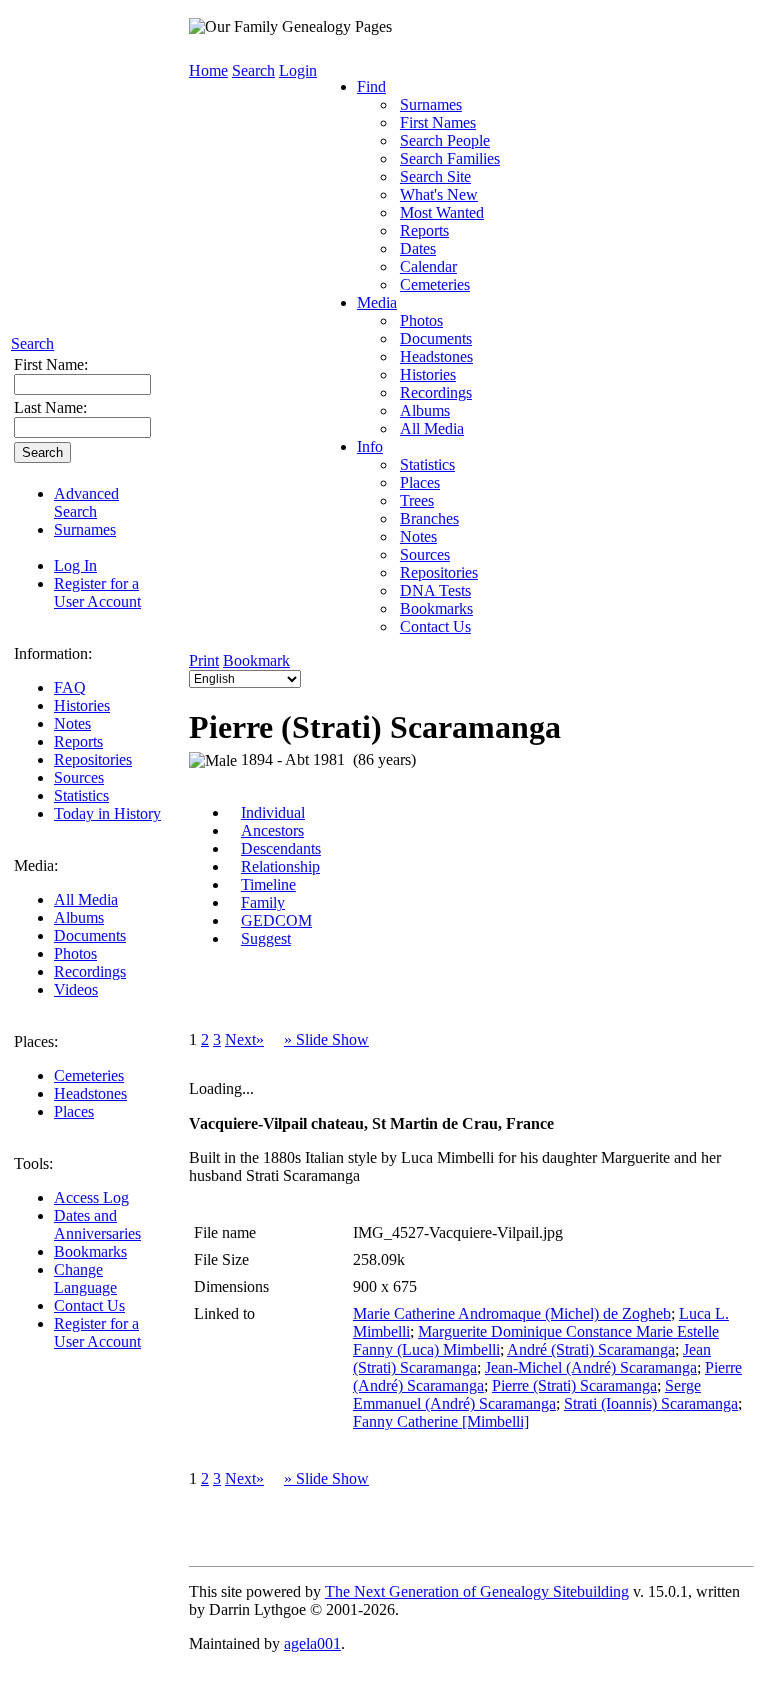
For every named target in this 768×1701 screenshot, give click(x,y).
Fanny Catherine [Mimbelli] (441, 1421)
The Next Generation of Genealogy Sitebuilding (477, 1591)
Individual (273, 812)
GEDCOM (276, 920)
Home (208, 70)
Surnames (85, 529)
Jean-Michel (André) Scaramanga (591, 1367)
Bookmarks (90, 1251)
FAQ (70, 687)
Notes (72, 723)
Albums (79, 917)
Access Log (91, 1197)
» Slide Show (326, 1039)
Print (204, 660)
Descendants (281, 848)
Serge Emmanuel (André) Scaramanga (527, 1394)
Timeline (268, 884)
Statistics (81, 795)
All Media (86, 899)
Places (74, 1111)
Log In (75, 565)
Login (298, 70)
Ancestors (272, 830)
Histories (82, 705)
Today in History (107, 813)
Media (377, 302)
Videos (76, 989)
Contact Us (89, 1305)
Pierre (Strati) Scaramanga (574, 1385)
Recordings (90, 971)
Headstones (90, 1093)
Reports (78, 741)
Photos (75, 953)
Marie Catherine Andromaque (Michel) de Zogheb (512, 1313)
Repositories (93, 759)
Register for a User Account (97, 592)
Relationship (280, 866)
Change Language (85, 1278)
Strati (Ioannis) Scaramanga (651, 1403)
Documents (90, 935)
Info (370, 446)
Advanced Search (86, 502)
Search (32, 343)
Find (371, 86)
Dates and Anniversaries (97, 1224)
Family (263, 902)
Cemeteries (89, 1075)
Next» (244, 1039)
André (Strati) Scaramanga (591, 1349)
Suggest (266, 938)
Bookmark (256, 660)
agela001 (312, 1643)
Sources (79, 777)
